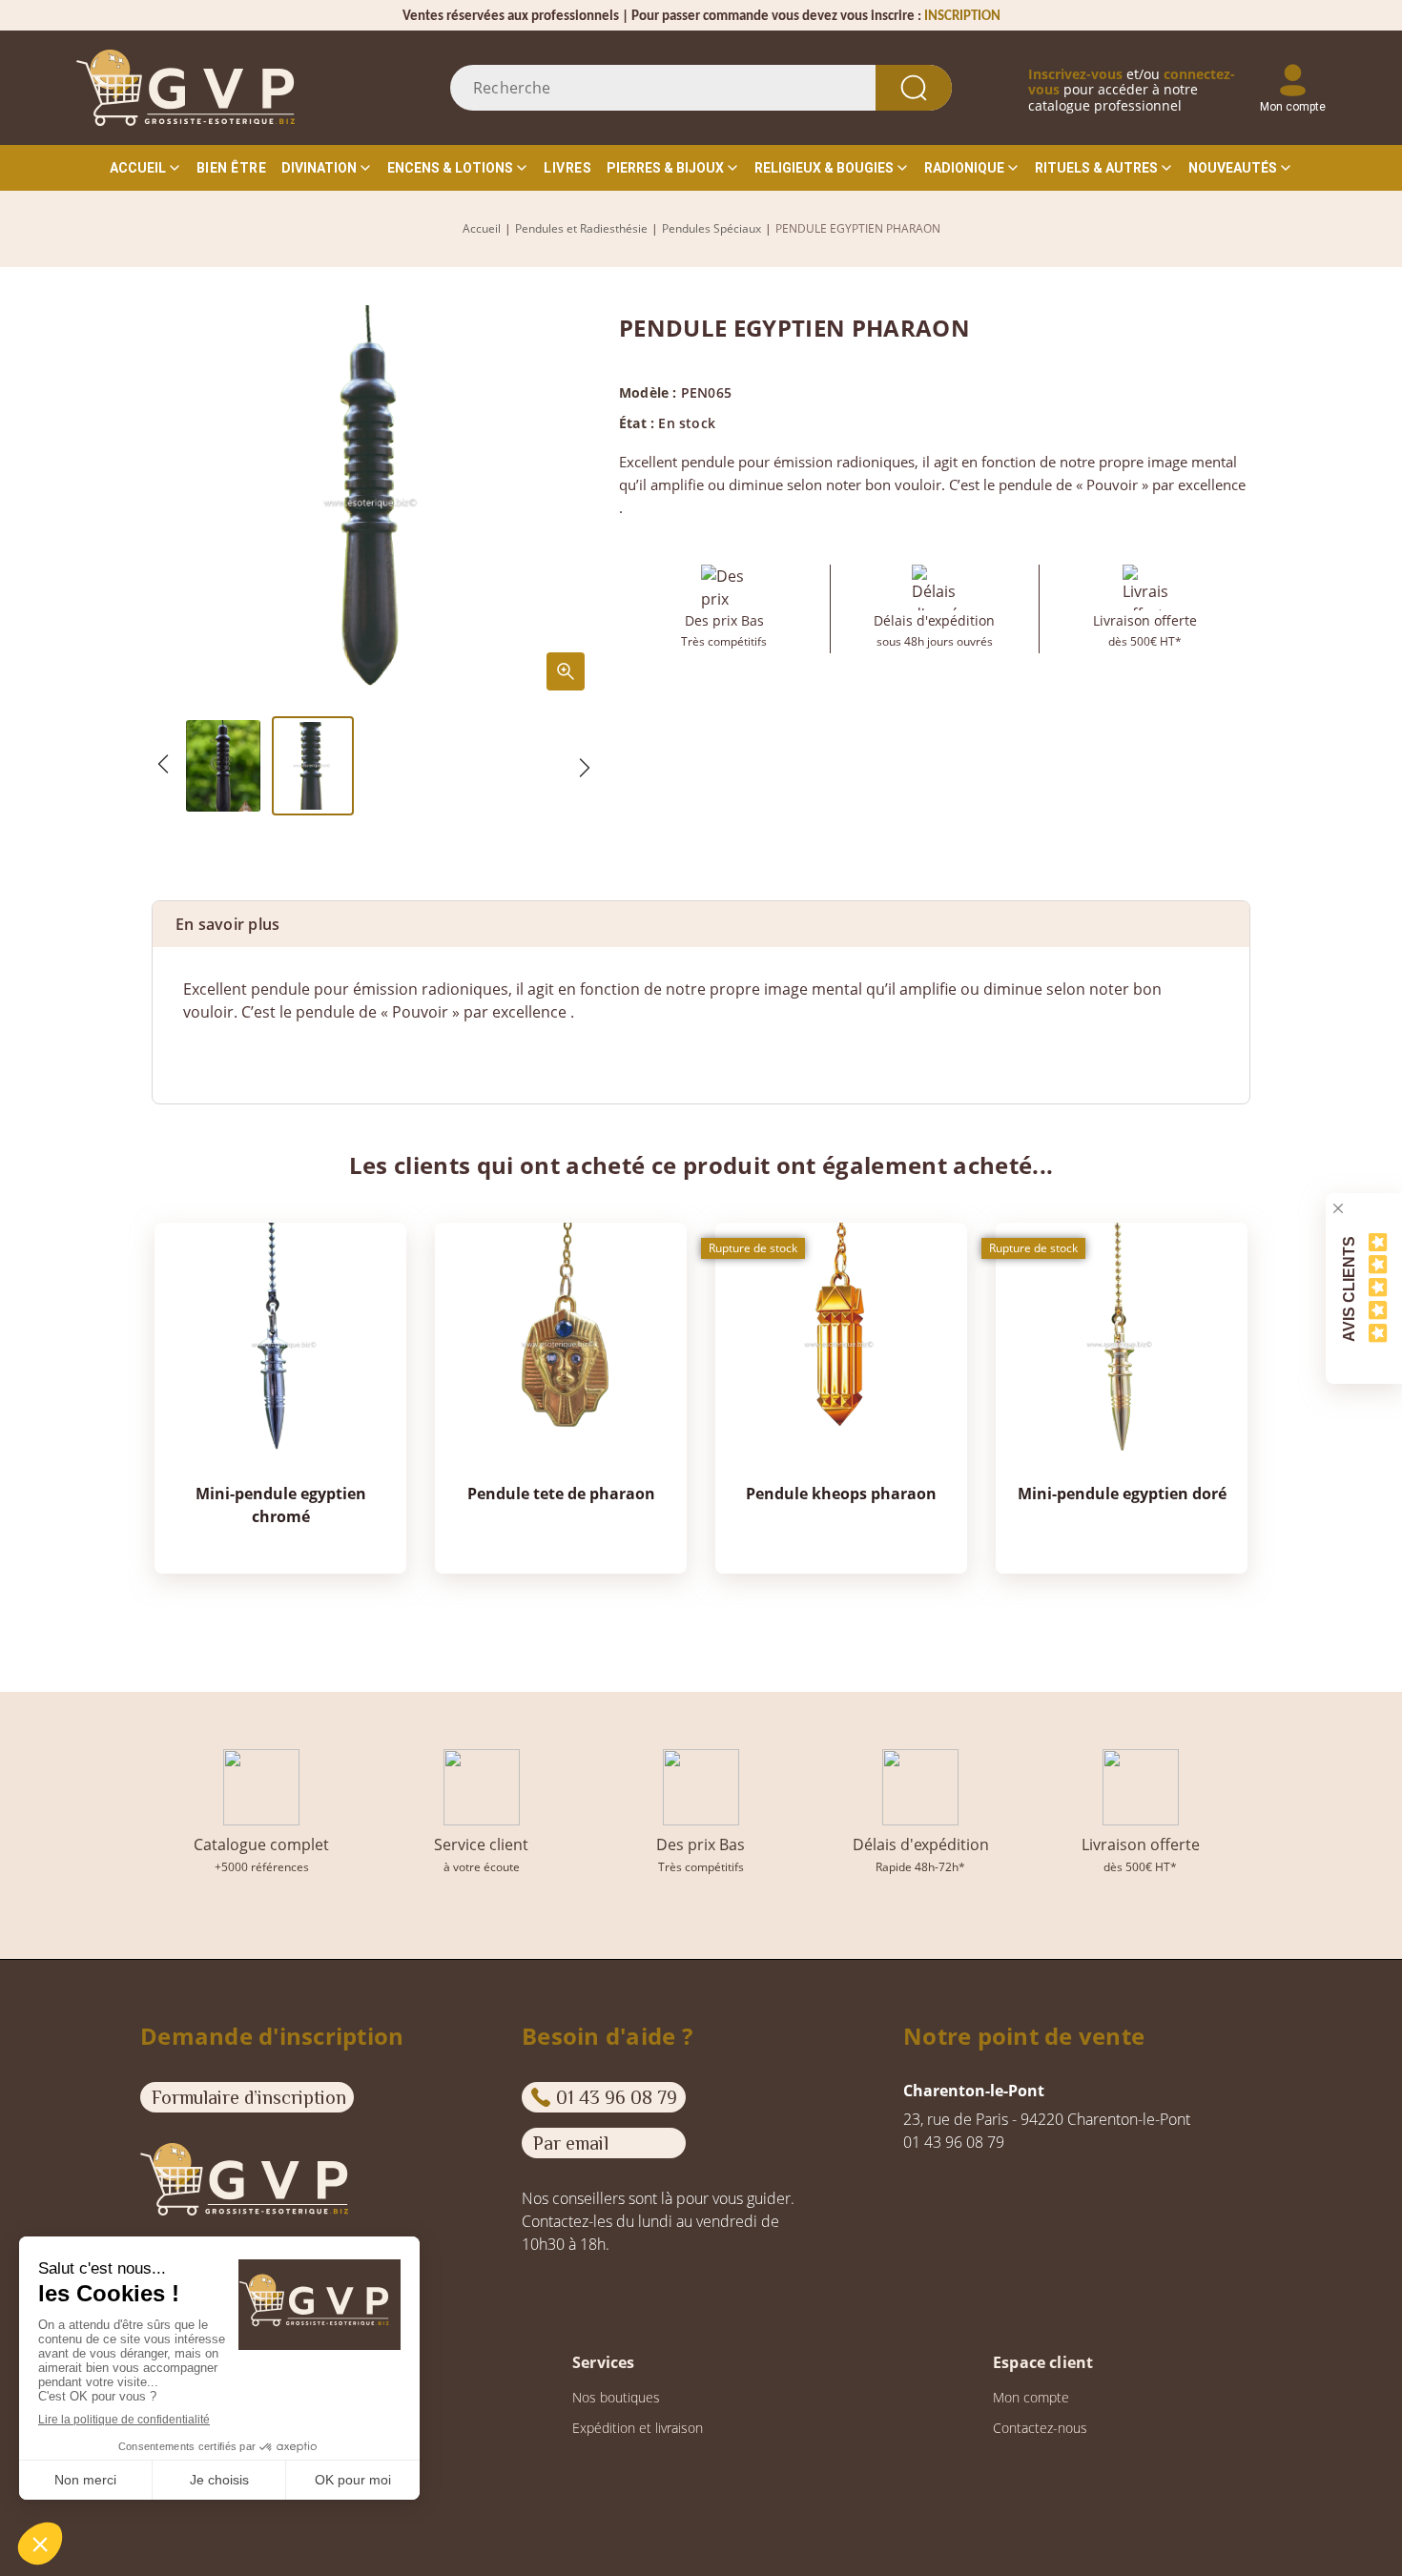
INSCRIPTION (962, 17)
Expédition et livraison (638, 2428)
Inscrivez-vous (1075, 74)
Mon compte (1031, 2397)
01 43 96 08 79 (617, 2097)
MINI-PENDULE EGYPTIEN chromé (281, 1505)
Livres (567, 168)
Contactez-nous (1040, 2428)
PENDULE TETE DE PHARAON (561, 1494)
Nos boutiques (616, 2397)
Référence (219, 1050)
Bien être (232, 168)
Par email (571, 2143)
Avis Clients (1349, 1288)
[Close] (1338, 1208)
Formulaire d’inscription (249, 2097)
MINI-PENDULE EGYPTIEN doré (1122, 1494)
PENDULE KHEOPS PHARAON (841, 1494)
